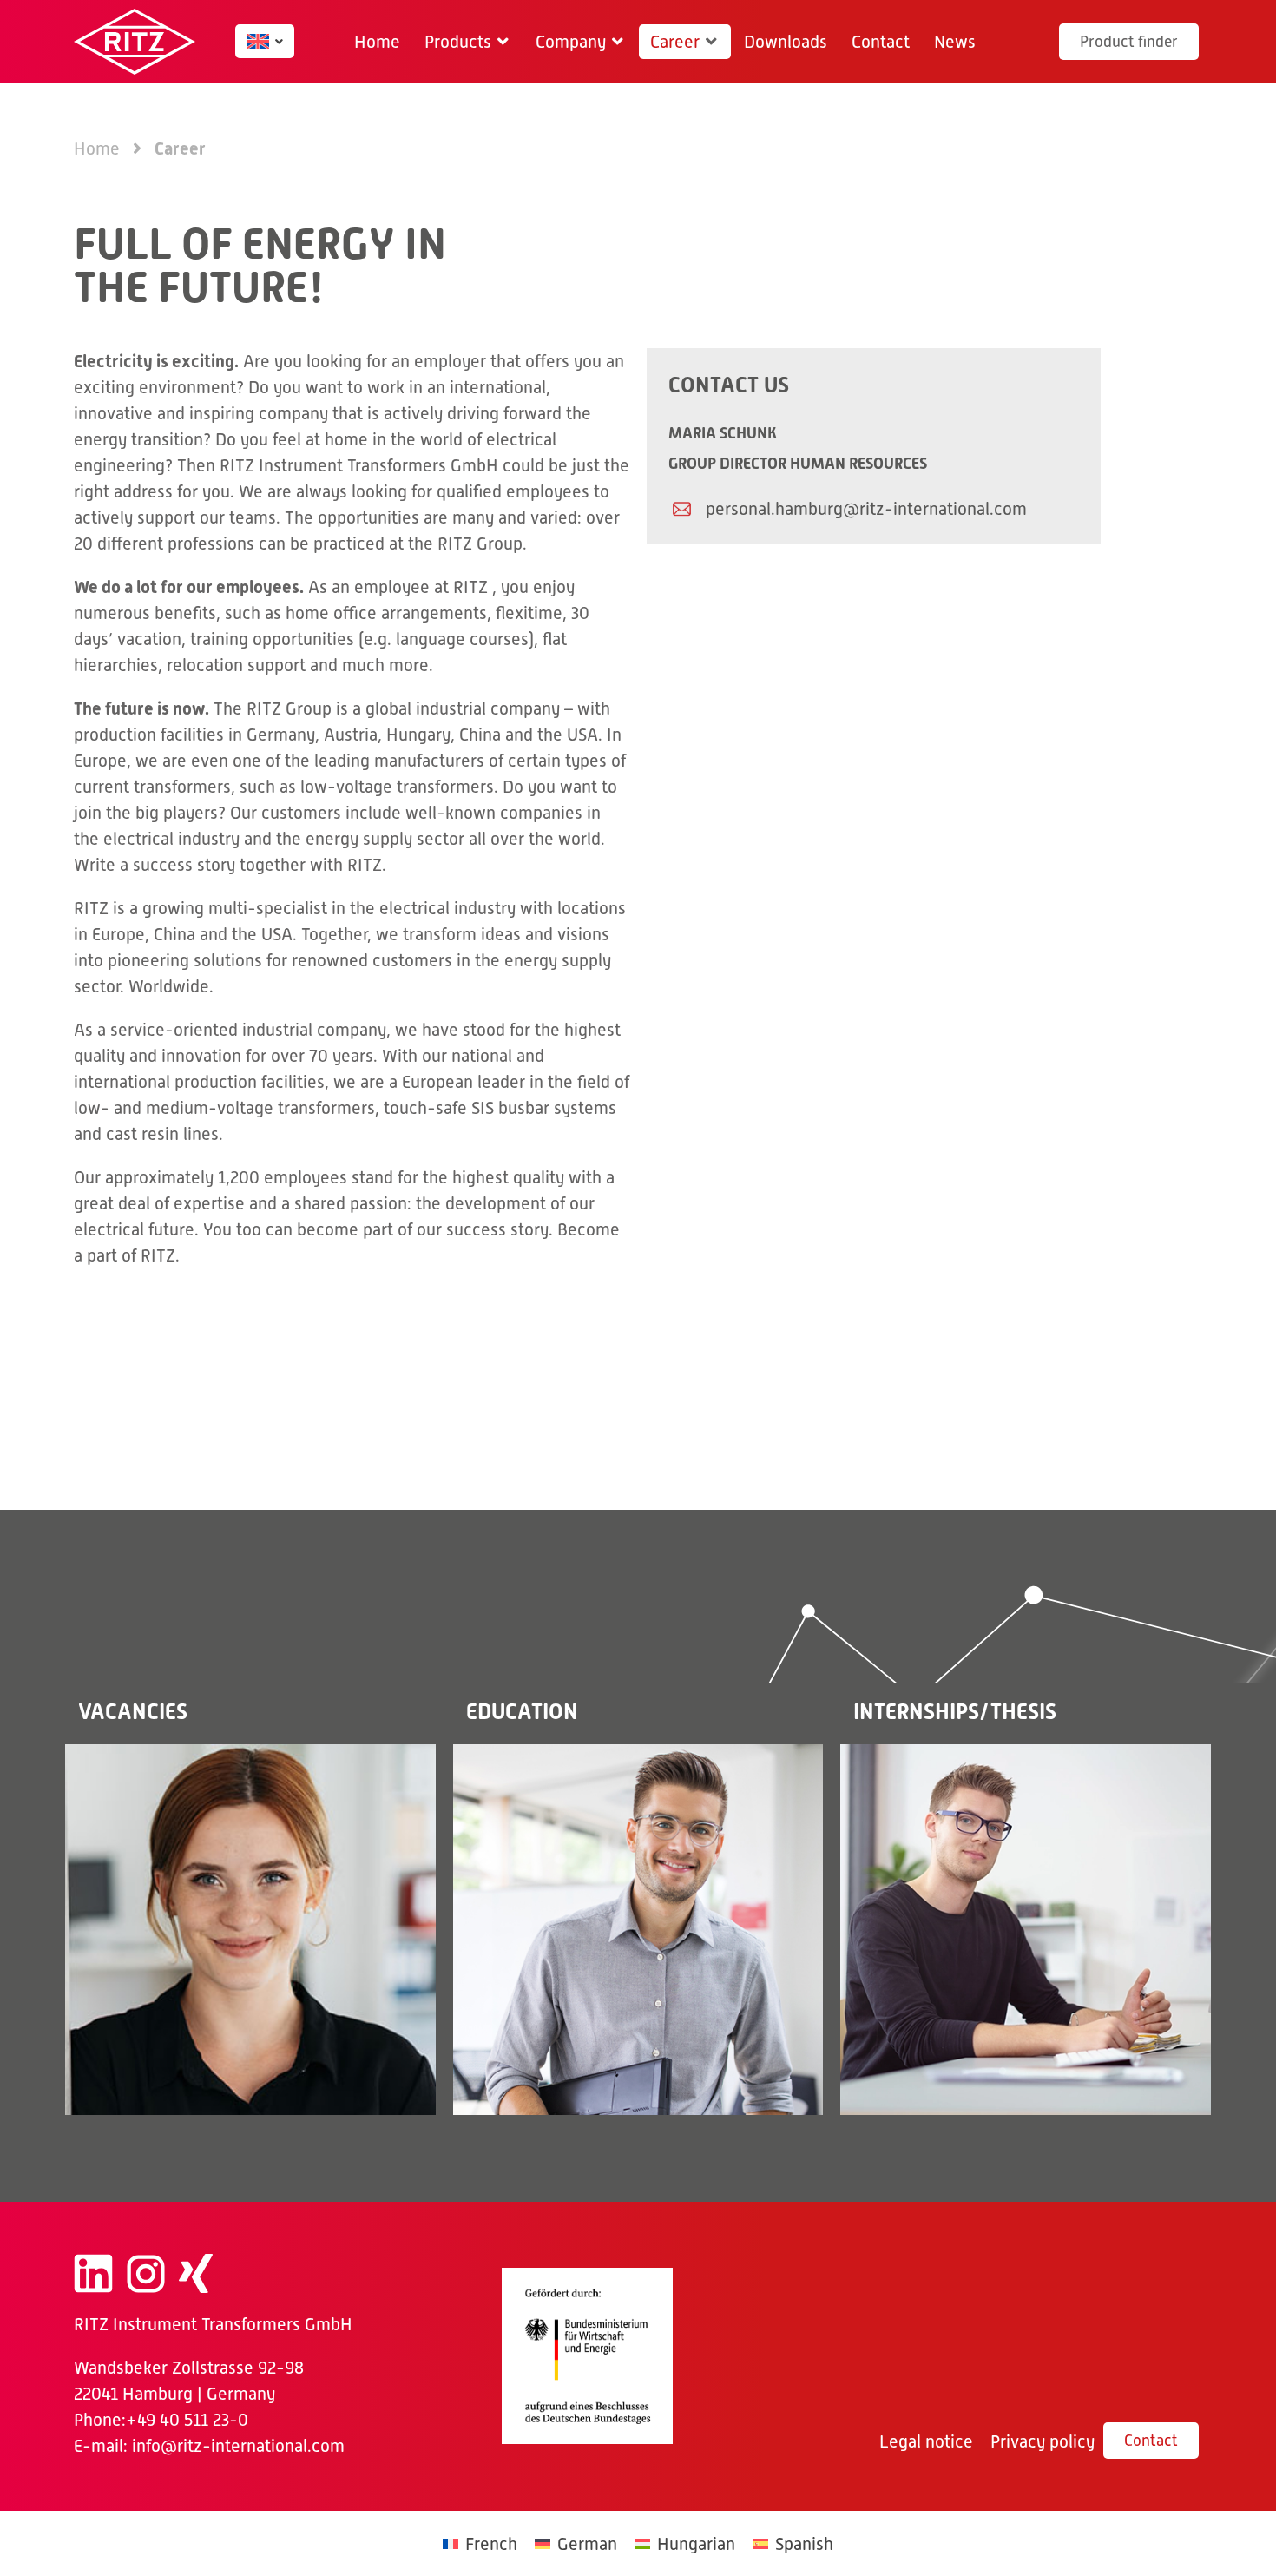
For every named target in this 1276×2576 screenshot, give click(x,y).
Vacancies (133, 1712)
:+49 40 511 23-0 (185, 2420)
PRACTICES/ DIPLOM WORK (1026, 1929)
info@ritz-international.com (238, 2446)
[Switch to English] (258, 41)
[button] (468, 42)
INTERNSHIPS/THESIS (955, 1712)
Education (522, 1712)
